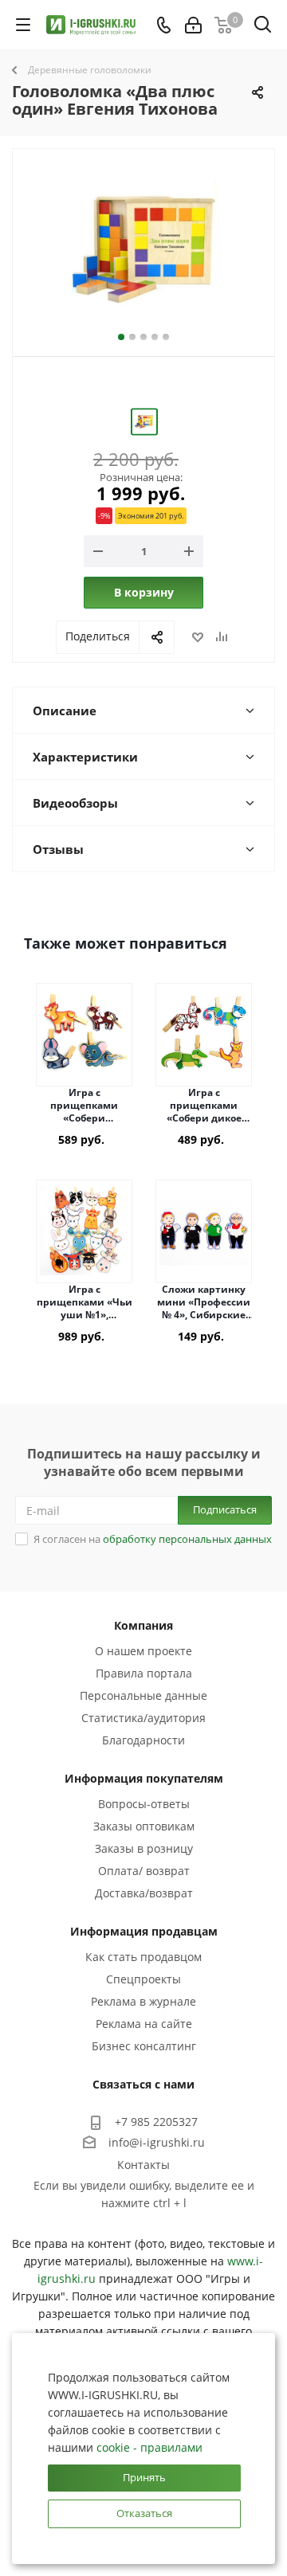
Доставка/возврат (144, 1893)
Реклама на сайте (144, 2024)
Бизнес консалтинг (144, 2046)
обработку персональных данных (187, 1539)
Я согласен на (153, 1539)
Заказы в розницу (144, 1848)
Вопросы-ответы (144, 1804)
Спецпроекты (143, 1979)
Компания (143, 1625)
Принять (144, 2477)
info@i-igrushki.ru (157, 2142)
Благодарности (143, 1740)
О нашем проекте (143, 1651)
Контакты (143, 2165)
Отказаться (144, 2513)
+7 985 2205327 (156, 2122)
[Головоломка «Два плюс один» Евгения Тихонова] (143, 249)
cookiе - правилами (149, 2447)
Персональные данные (143, 1695)
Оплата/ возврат (144, 1871)
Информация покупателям (144, 1778)
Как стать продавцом (143, 1957)
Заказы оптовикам (144, 1826)
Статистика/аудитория (143, 1718)
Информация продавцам (144, 1931)
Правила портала (144, 1673)
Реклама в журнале (143, 2001)
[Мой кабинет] (193, 25)
